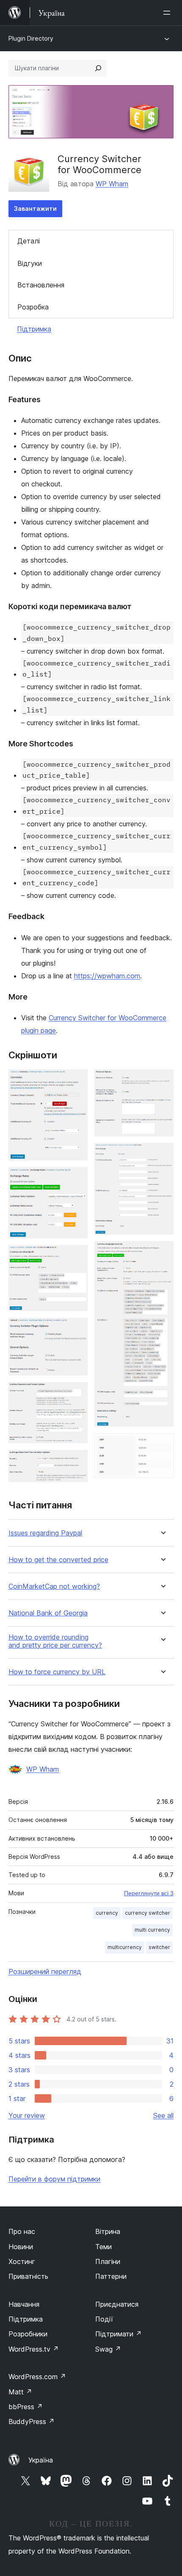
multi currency (152, 1930)
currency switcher (148, 1913)
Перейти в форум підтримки (54, 2179)
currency (107, 1913)
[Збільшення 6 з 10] (76, 1461)
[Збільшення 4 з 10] (76, 1329)
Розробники (28, 2334)
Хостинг (22, 2261)
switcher (159, 1947)
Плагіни (108, 2261)
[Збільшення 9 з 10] (162, 1253)
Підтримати (119, 2334)
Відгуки (30, 263)
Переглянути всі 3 (149, 1893)
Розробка (33, 307)
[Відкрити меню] (168, 13)
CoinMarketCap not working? (54, 1586)
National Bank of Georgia (48, 1613)
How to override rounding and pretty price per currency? (55, 1641)
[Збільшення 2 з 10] (76, 1179)
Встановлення (41, 285)
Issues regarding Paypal (45, 1533)
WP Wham (112, 184)
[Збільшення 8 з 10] (162, 1154)
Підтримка (34, 329)
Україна (41, 2460)
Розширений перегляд (45, 1971)
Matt (20, 2392)
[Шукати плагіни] (98, 68)
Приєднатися (117, 2304)
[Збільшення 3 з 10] (76, 1256)
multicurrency (125, 1947)
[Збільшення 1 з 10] (76, 1081)
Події (104, 2319)
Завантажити (35, 208)
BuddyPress (32, 2421)
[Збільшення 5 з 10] (76, 1394)
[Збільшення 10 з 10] (162, 1445)
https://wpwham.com (107, 976)
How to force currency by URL (57, 1672)
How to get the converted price (58, 1560)
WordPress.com (37, 2377)
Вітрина (108, 2231)
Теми (103, 2247)
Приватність (28, 2276)
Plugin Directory (31, 38)
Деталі (29, 241)
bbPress (26, 2407)
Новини (21, 2247)
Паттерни (111, 2276)
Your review (27, 2115)
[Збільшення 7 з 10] (162, 1081)
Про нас (22, 2231)
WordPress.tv (34, 2349)
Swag (108, 2349)
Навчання (24, 2304)
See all (163, 2115)
